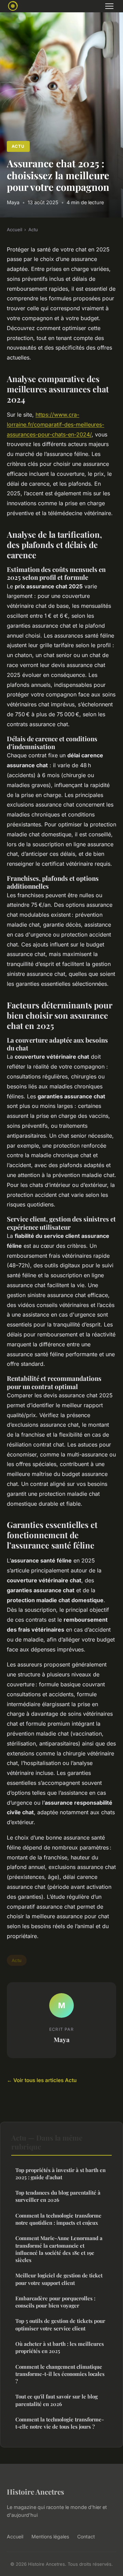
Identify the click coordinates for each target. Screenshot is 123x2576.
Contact (86, 2536)
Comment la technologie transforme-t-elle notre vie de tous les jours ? (60, 2423)
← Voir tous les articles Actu (42, 2080)
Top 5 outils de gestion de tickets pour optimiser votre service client (60, 2324)
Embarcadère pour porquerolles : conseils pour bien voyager (55, 2302)
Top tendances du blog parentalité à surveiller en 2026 (58, 2196)
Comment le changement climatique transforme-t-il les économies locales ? (60, 2374)
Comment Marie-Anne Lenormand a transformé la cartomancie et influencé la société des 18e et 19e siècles (59, 2249)
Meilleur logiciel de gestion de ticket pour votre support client (59, 2279)
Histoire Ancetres (36, 2492)
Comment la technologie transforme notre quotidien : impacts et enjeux (58, 2219)
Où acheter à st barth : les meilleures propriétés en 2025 (60, 2347)
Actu (18, 146)
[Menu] (109, 6)
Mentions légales (50, 2536)
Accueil (15, 230)
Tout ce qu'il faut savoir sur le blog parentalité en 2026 (57, 2400)
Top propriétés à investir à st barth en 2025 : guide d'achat (60, 2174)
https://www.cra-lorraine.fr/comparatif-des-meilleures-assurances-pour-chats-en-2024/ (56, 424)
